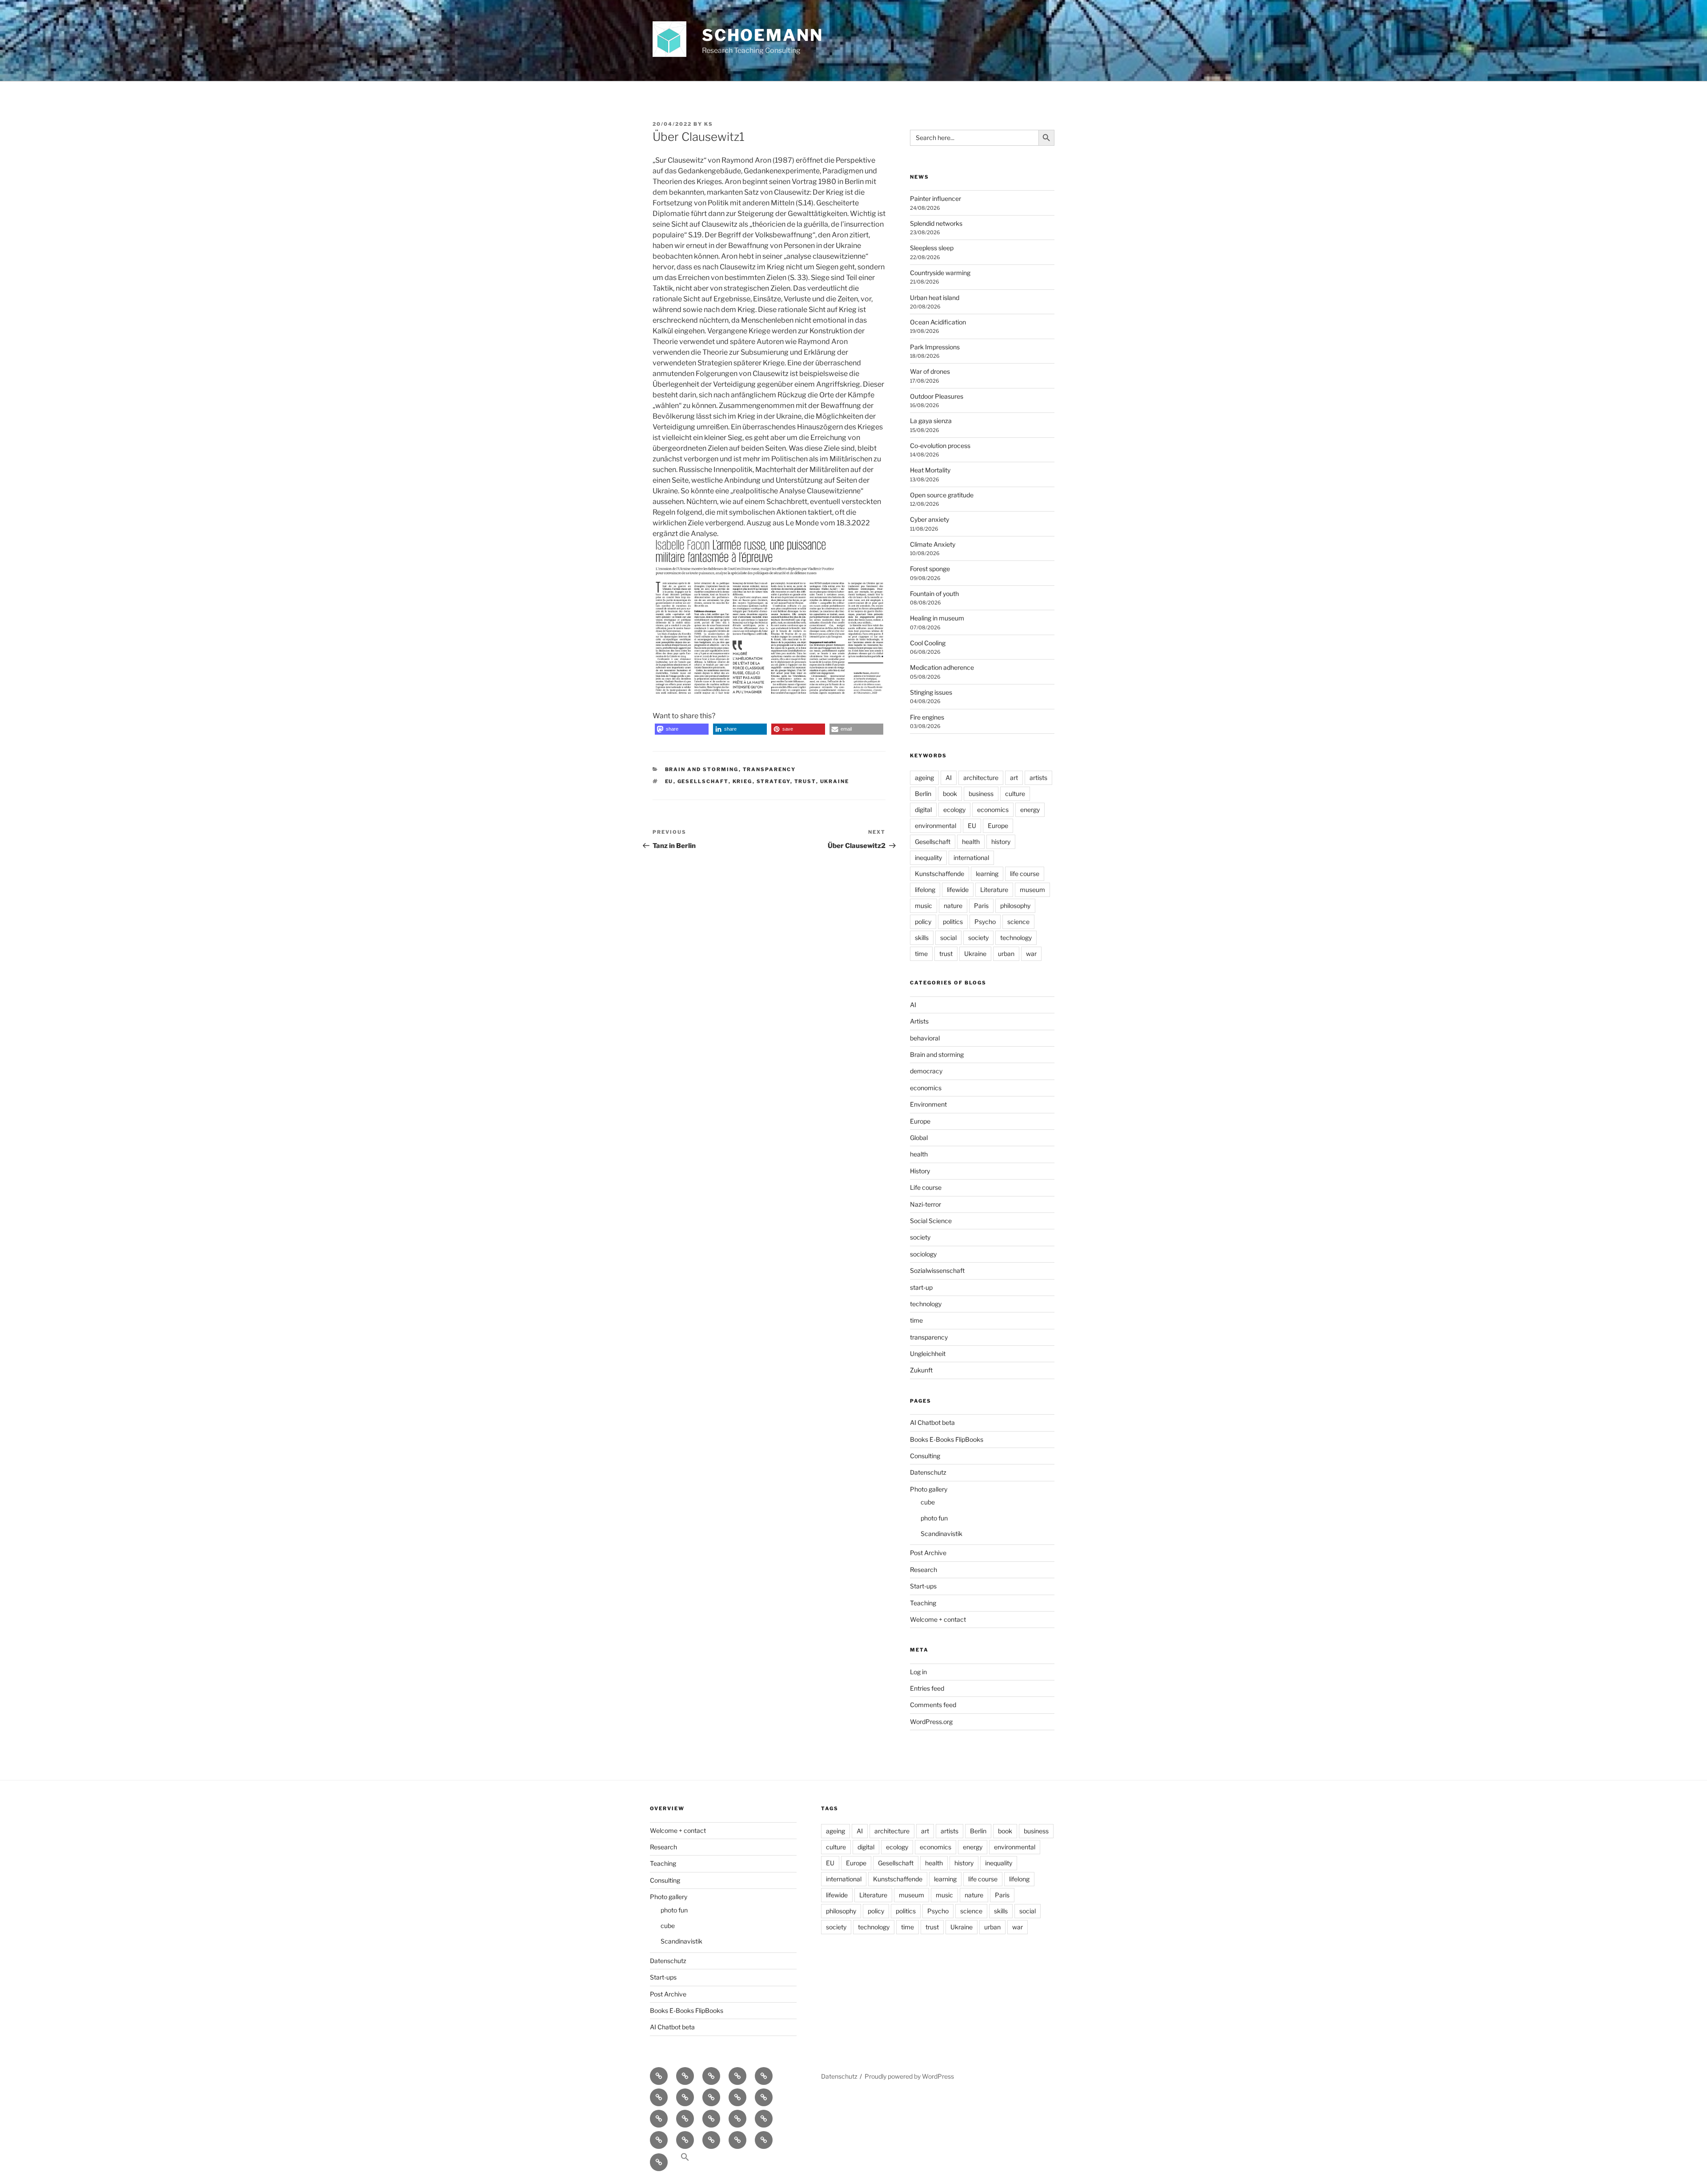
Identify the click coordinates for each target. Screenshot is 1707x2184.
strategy (773, 781)
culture (1015, 794)
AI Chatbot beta (932, 1422)
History (920, 1171)
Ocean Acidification (938, 322)
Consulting (925, 1456)
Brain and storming (702, 769)
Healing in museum (937, 618)
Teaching (923, 1603)
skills (922, 938)
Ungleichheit (928, 1354)
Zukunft (921, 1370)
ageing (924, 778)
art (1014, 778)
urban (1006, 954)
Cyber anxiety (930, 519)
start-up (921, 1287)
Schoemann (763, 35)
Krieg (743, 781)
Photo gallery (929, 1489)
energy (1030, 810)
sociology (923, 1254)
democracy (926, 1071)
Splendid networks (936, 223)
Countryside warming (940, 273)
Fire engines (927, 717)
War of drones (930, 371)
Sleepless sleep (932, 248)
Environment (928, 1104)
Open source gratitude (942, 495)
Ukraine (835, 781)
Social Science (931, 1221)
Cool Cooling (928, 643)
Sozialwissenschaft (937, 1270)
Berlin (923, 794)
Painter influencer (936, 198)
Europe (998, 826)
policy (923, 922)
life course (1025, 874)
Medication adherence (942, 667)
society (978, 938)
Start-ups (923, 1586)
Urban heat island (935, 298)
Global (919, 1138)
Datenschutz (928, 1472)
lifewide (958, 890)
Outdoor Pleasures (937, 396)
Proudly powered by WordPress (909, 2076)
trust (805, 781)
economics (993, 810)
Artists (919, 1021)
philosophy (1015, 906)
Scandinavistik (942, 1534)
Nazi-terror (926, 1204)
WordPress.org (931, 1722)
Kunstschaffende (940, 874)
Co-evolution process (940, 446)
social (948, 938)
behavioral (925, 1038)
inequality (928, 858)
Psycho (985, 922)
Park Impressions (935, 347)
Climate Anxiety (933, 544)
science (1018, 922)
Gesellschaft (703, 781)
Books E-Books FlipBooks (947, 1439)
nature (953, 906)
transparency (769, 769)
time (921, 954)
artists (1038, 778)
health (971, 842)
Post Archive (928, 1553)
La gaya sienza (931, 421)
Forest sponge (930, 569)
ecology (954, 810)
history (1001, 842)
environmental (936, 826)
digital (923, 810)
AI (949, 778)
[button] (682, 729)
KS (709, 124)
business (981, 794)
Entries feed (927, 1688)
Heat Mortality (930, 470)
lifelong (925, 890)
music (924, 906)
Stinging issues (931, 692)
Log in (918, 1672)
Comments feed (933, 1705)
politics (953, 922)
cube (928, 1502)
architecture (981, 778)
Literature (994, 890)
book (950, 794)
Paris (981, 906)
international (971, 858)
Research (924, 1570)
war (1031, 954)
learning (987, 874)
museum (1032, 890)
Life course (926, 1187)
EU (669, 781)
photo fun (934, 1518)
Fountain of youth (934, 594)
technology (1016, 938)
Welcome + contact (938, 1619)
